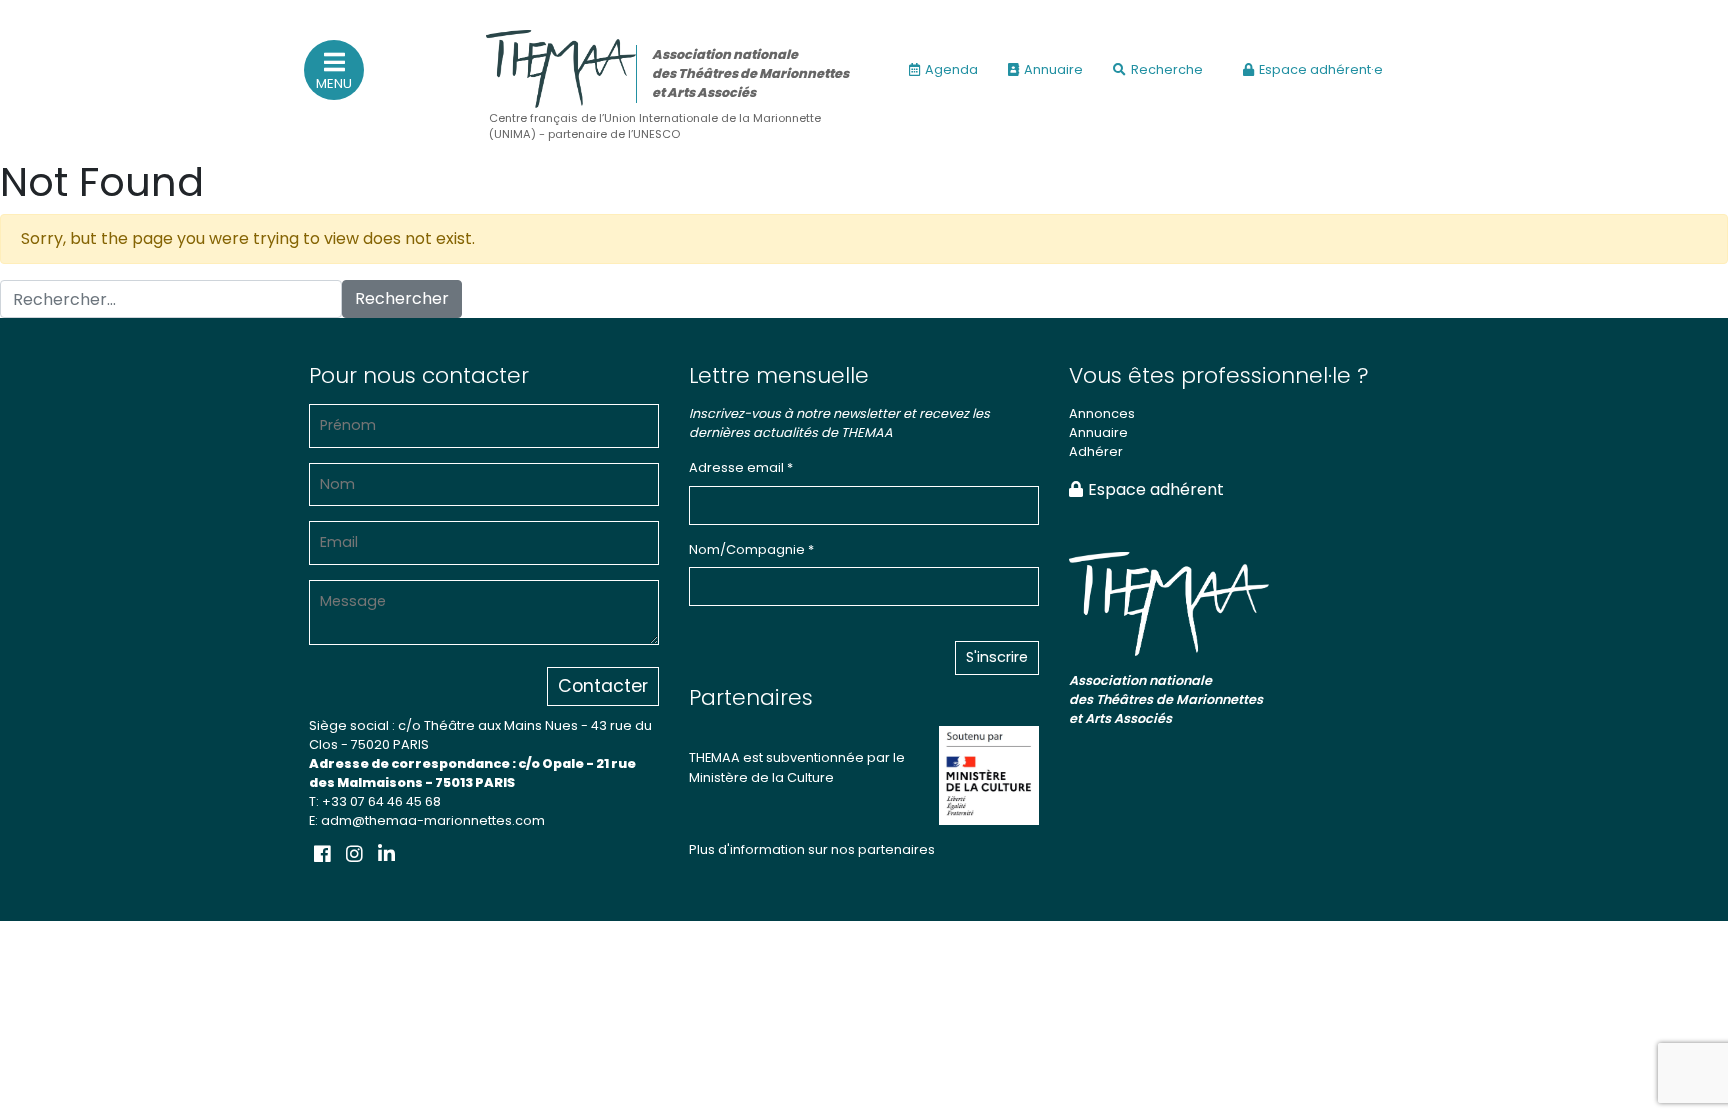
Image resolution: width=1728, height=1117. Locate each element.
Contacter (603, 686)
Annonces (1102, 413)
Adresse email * (741, 467)
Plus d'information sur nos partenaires (812, 849)
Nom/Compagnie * (751, 549)
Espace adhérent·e (1321, 69)
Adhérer (1096, 451)
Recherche (1167, 69)
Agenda (951, 69)
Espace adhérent (1156, 489)
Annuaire (1053, 69)
